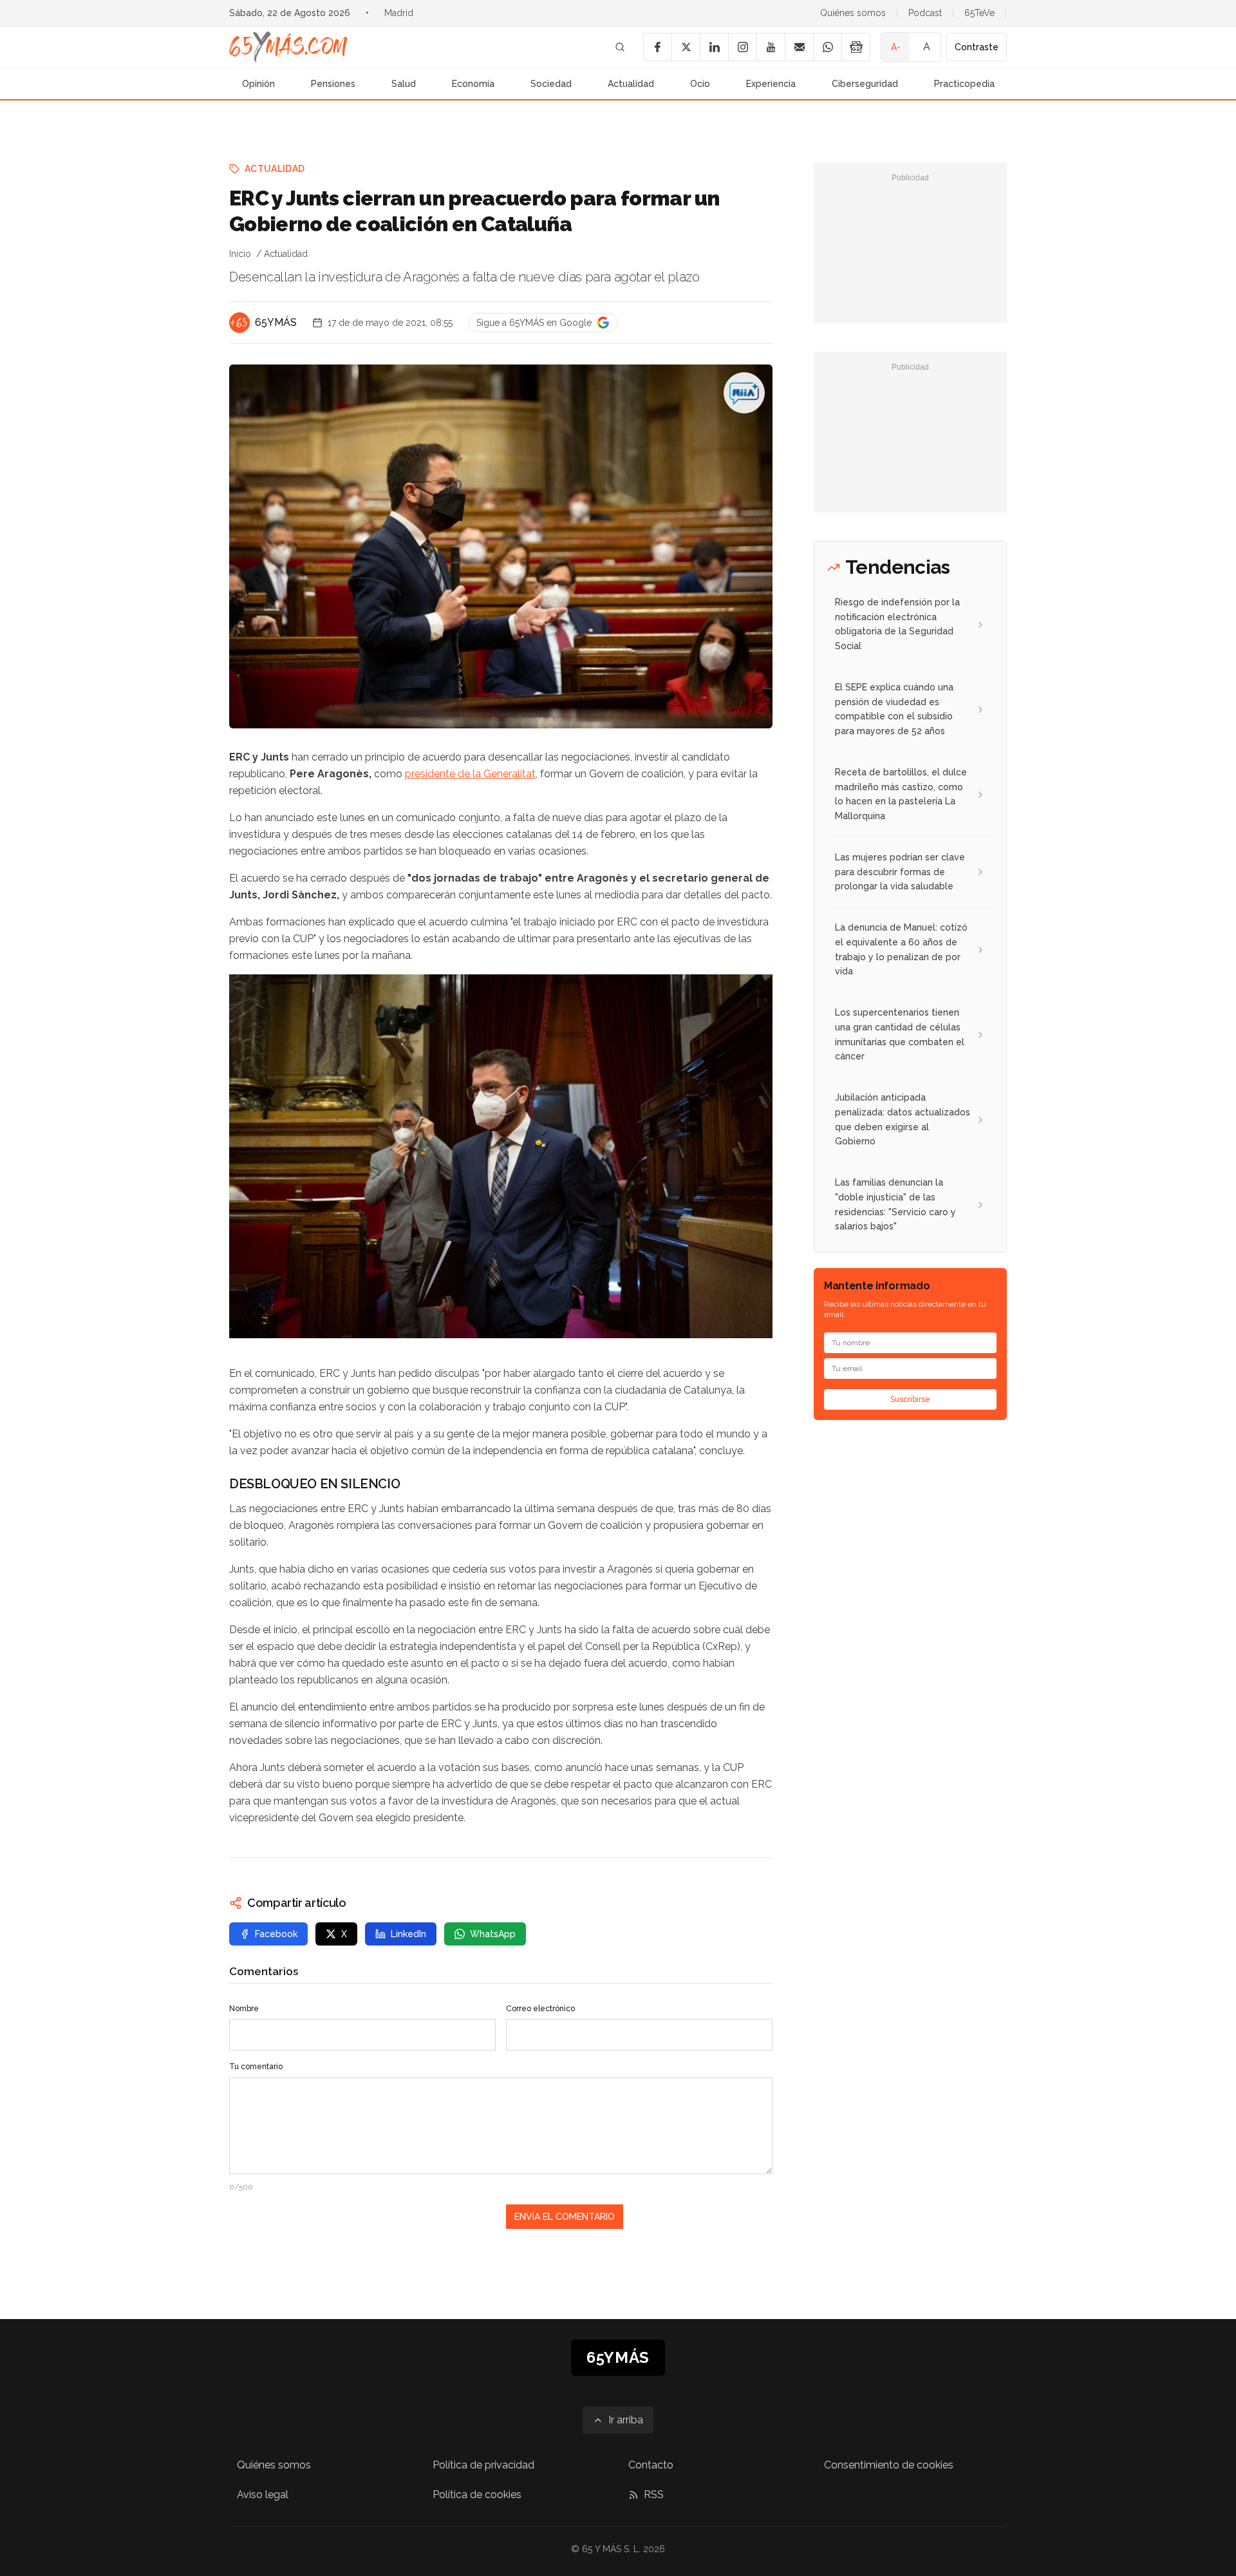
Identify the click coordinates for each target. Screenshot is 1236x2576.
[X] (686, 47)
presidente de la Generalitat (470, 774)
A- (896, 47)
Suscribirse (910, 1399)
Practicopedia (964, 84)
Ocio (700, 84)
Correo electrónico (540, 2009)
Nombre (244, 2009)
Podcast (925, 13)
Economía (473, 84)
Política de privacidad (483, 2465)
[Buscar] (620, 47)
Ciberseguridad (865, 84)
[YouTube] (771, 47)
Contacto (651, 2465)
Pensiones (333, 84)
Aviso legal (263, 2495)
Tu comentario (256, 2067)
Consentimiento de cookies (889, 2465)
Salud (404, 84)
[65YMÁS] (239, 323)
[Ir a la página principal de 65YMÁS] (288, 47)
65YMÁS (276, 322)
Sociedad (551, 84)
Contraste (977, 47)
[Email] (799, 47)
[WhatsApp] (827, 47)
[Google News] (856, 47)
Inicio (240, 254)
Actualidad (631, 84)
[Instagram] (742, 47)
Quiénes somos (853, 13)
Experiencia (771, 84)
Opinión (258, 84)
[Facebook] (657, 47)
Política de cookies (477, 2495)
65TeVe (979, 13)
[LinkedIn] (714, 47)
